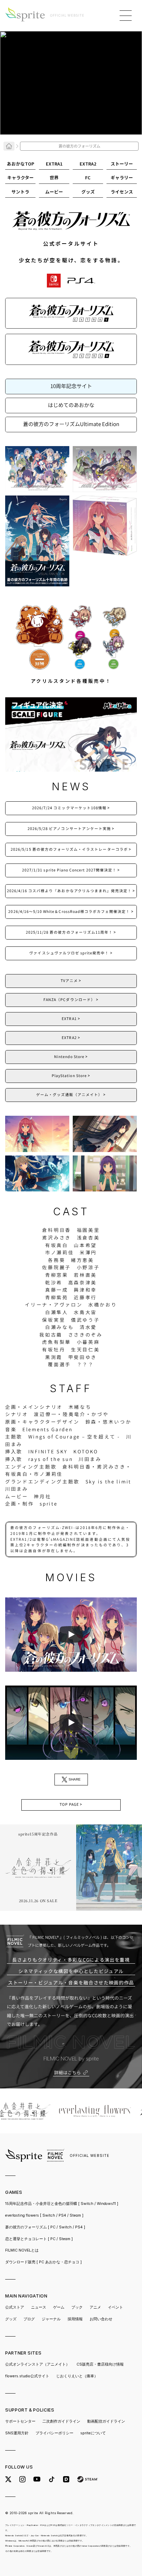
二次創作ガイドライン (61, 2421)
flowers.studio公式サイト (27, 2376)
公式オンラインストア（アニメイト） (37, 2364)
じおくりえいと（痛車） (77, 2376)
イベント (115, 2307)
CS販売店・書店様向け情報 (100, 2364)
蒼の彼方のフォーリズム (45, 2227)
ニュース (39, 2307)
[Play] (71, 1634)
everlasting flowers (44, 2215)
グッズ (11, 2319)
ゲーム (59, 2307)
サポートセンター (20, 2421)
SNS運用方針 (17, 2433)
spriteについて (93, 2433)
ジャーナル (51, 2319)
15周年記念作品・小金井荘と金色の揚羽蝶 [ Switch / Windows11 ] (62, 2204)
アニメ (95, 2307)
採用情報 (75, 2319)
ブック (77, 2307)
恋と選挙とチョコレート (39, 2239)
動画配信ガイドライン (106, 2421)
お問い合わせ (101, 2319)
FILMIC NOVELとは (22, 2250)
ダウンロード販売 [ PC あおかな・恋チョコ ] (43, 2262)
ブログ (29, 2319)
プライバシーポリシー (54, 2433)
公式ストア (15, 2307)
